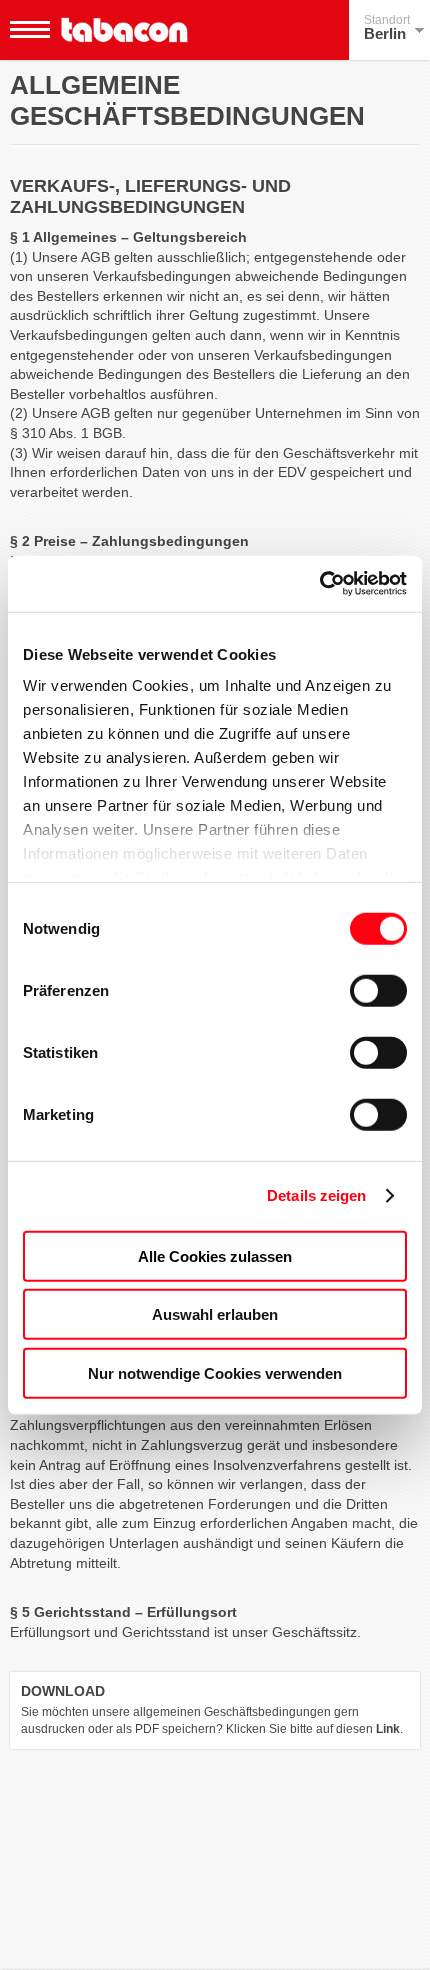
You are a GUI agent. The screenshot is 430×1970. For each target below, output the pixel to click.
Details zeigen (316, 1195)
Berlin (387, 27)
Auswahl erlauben (215, 1314)
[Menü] (30, 30)
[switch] (378, 990)
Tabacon (124, 30)
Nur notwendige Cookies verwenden (215, 1372)
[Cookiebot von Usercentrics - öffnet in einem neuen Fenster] (319, 584)
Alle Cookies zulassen (215, 1255)
